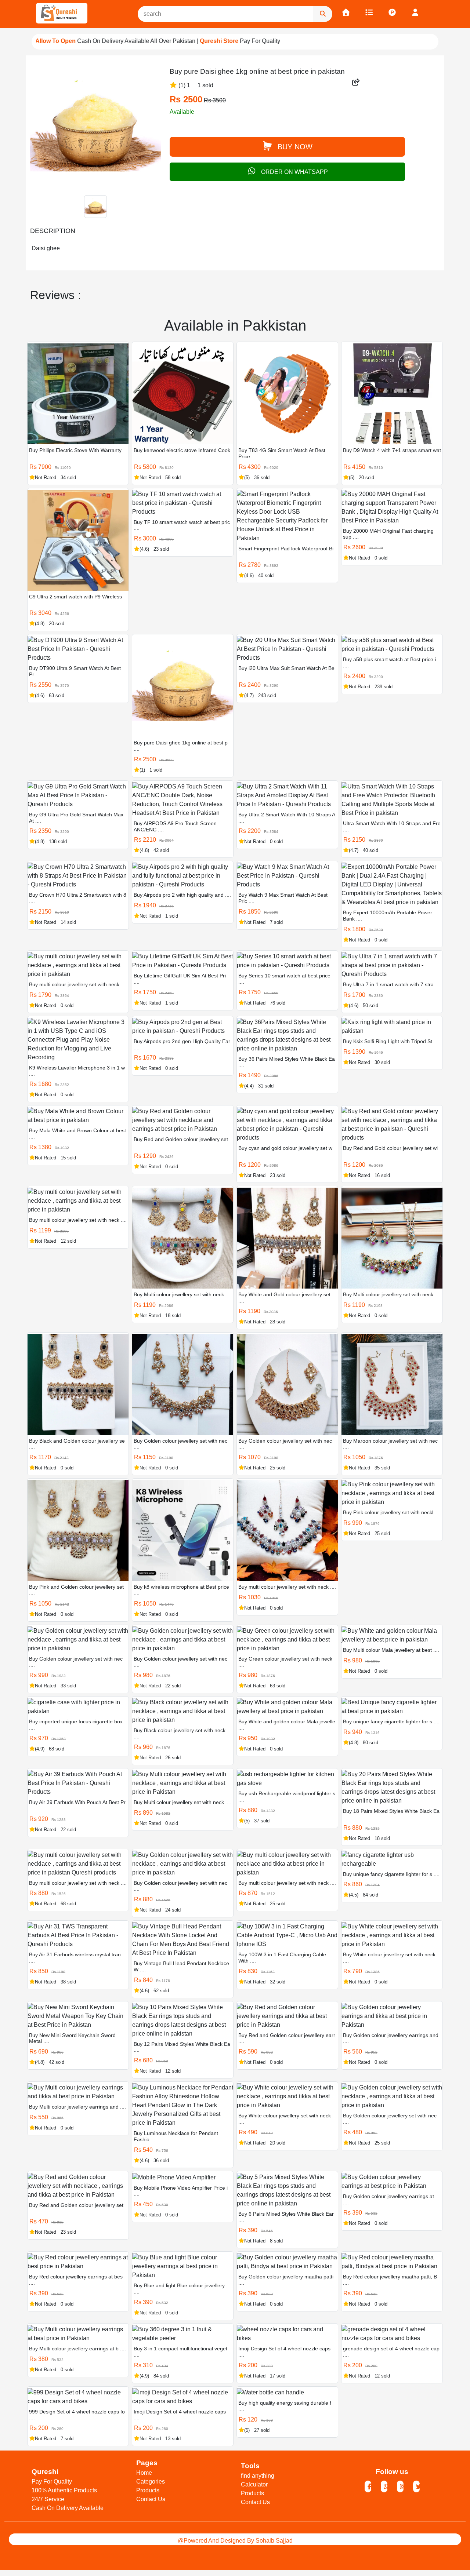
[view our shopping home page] (346, 13)
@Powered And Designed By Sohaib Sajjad (235, 2541)
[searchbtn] (323, 14)
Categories (151, 2482)
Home (144, 2473)
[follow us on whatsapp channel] (384, 2487)
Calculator (254, 2484)
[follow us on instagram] (400, 2487)
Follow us (392, 2472)
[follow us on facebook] (368, 2487)
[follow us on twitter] (416, 2487)
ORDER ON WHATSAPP (294, 172)
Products (148, 2490)
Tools (250, 2466)
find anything (258, 2476)
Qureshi (45, 2472)
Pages (147, 2463)
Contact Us (151, 2499)
